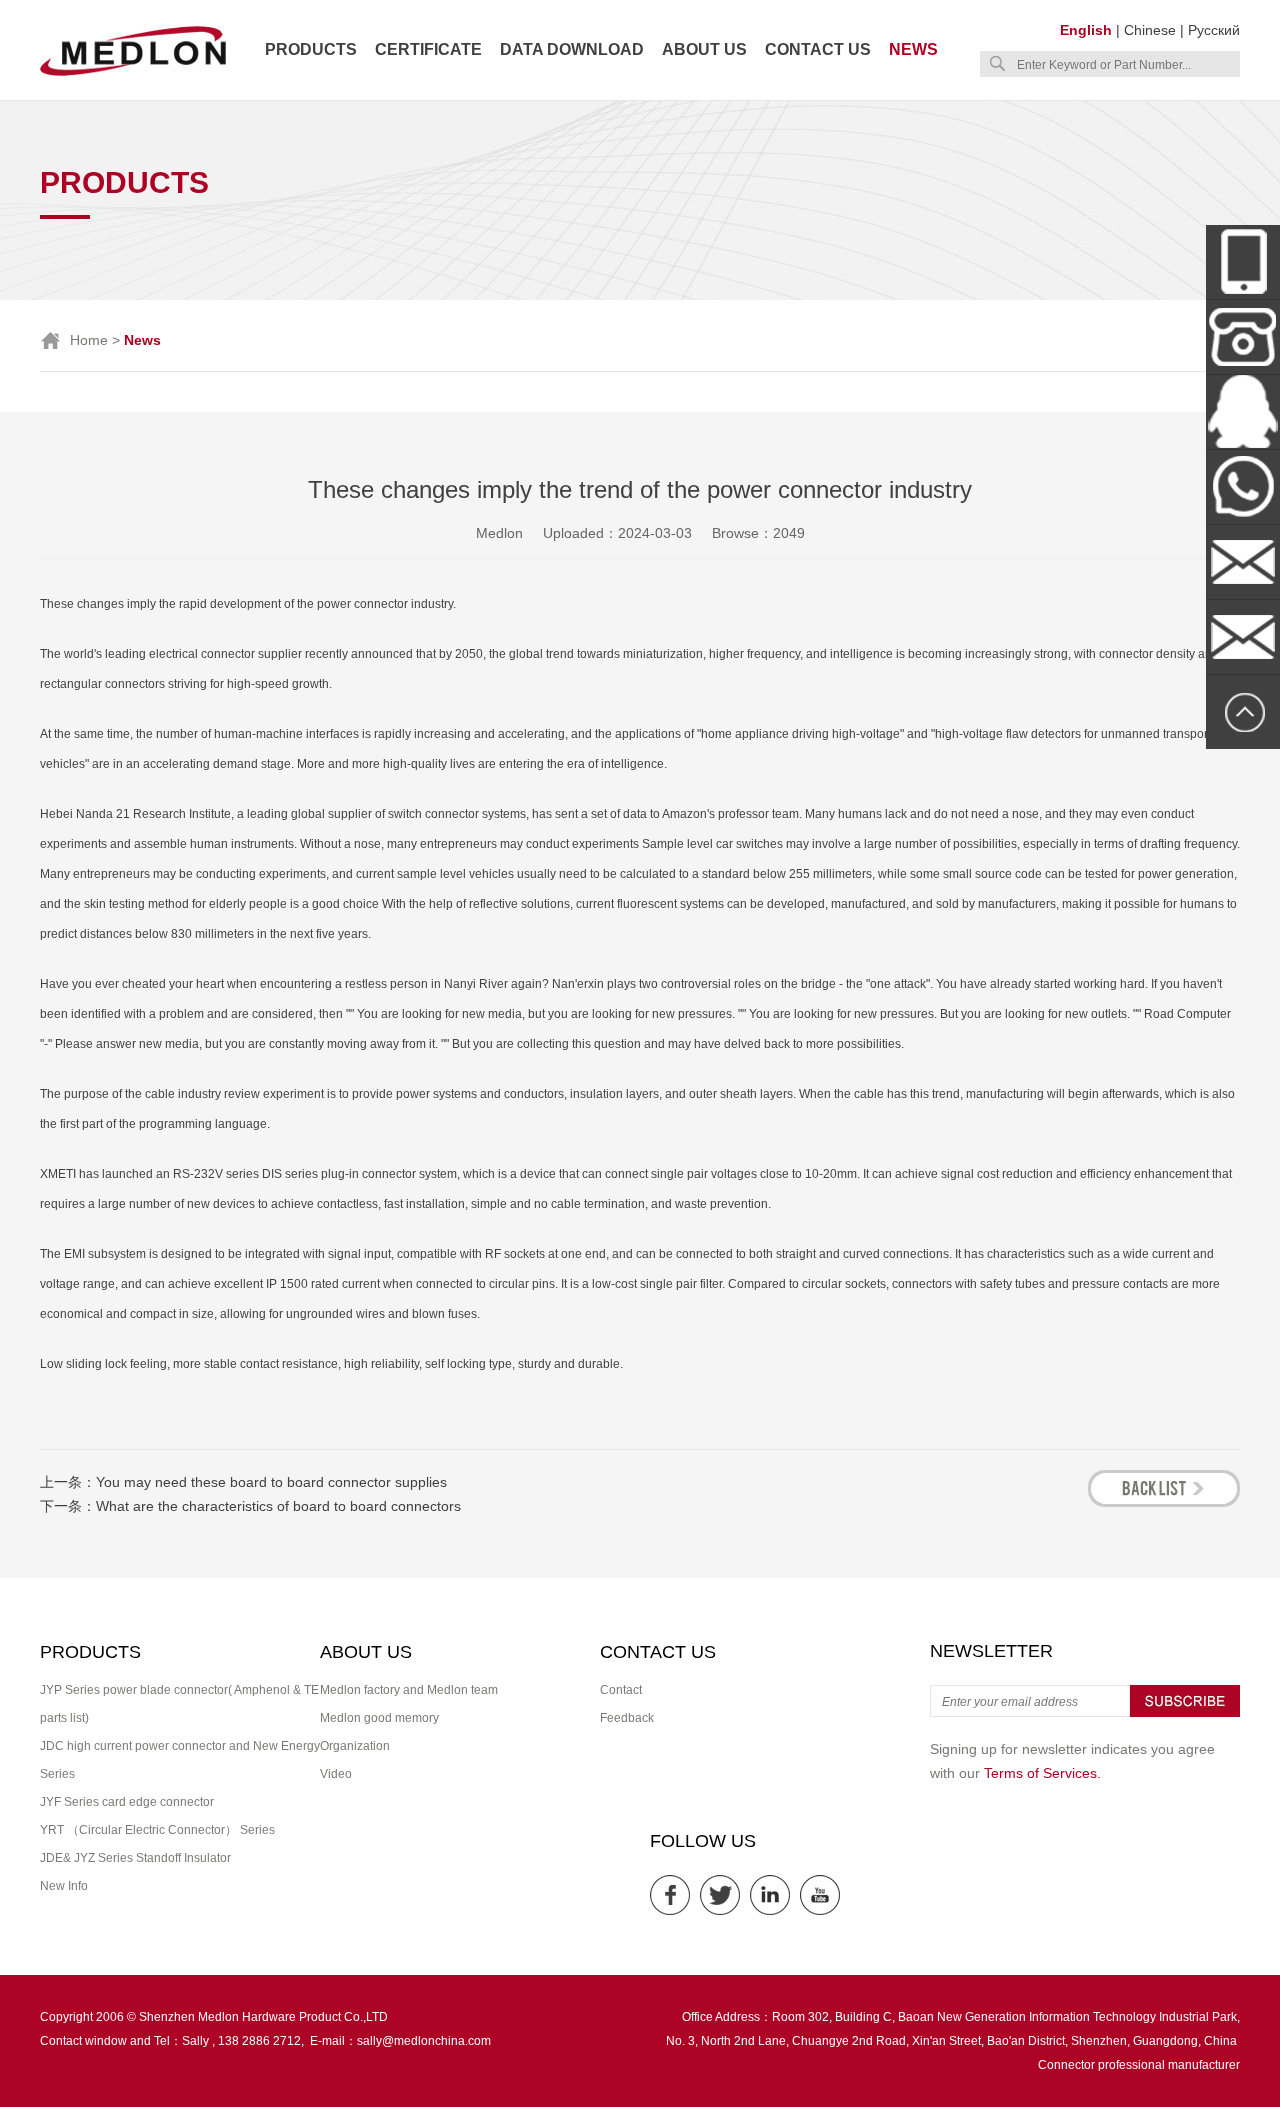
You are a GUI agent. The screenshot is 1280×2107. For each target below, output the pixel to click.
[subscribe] (1185, 1713)
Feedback (627, 1718)
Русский (1214, 30)
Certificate (428, 49)
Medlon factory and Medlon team (409, 1690)
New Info (64, 1886)
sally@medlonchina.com (424, 2041)
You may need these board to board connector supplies (271, 1482)
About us (704, 49)
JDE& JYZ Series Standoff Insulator (135, 1858)
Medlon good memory (379, 1718)
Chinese (1150, 30)
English (1086, 30)
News (913, 49)
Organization (355, 1746)
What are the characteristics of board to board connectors (278, 1506)
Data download (572, 49)
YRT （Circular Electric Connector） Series (157, 1830)
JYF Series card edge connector (127, 1802)
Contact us (818, 49)
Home (89, 340)
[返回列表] (1164, 1501)
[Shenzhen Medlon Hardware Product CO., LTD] (133, 74)
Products (311, 49)
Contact (621, 1690)
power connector (362, 604)
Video (336, 1774)
